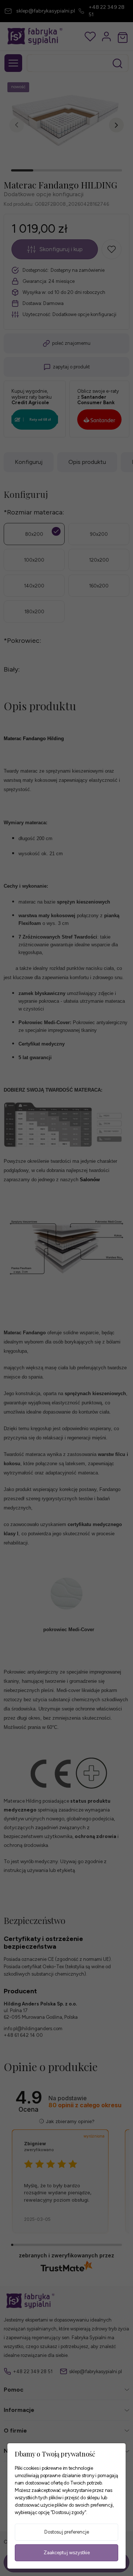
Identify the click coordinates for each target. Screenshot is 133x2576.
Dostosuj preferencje (67, 2532)
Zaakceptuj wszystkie (67, 2553)
